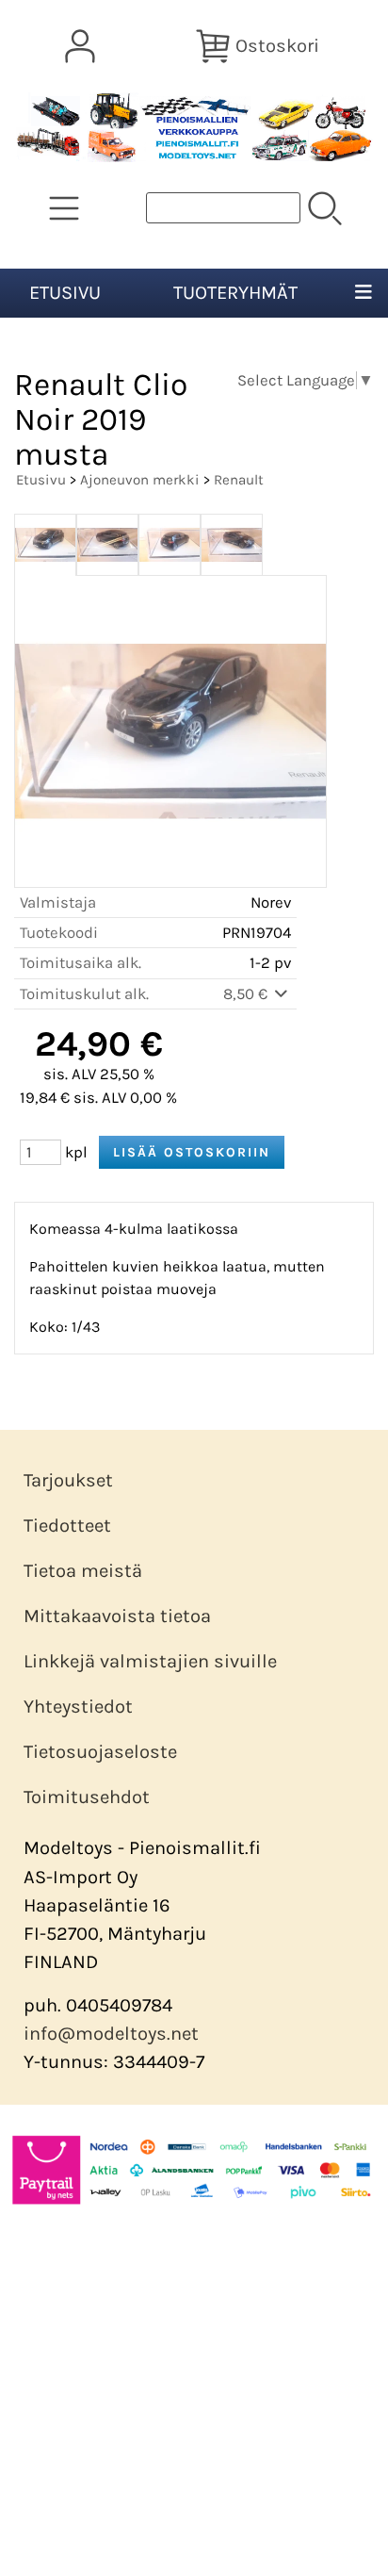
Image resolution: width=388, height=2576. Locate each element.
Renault (239, 480)
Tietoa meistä (83, 1571)
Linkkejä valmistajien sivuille (150, 1661)
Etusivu (65, 293)
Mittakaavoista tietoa (117, 1616)
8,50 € (247, 994)
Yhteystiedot (78, 1706)
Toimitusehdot (87, 1797)
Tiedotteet (67, 1526)
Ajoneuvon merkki (140, 480)
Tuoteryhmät (235, 293)
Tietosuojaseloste (100, 1752)
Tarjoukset (68, 1480)
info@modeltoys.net (111, 2034)
